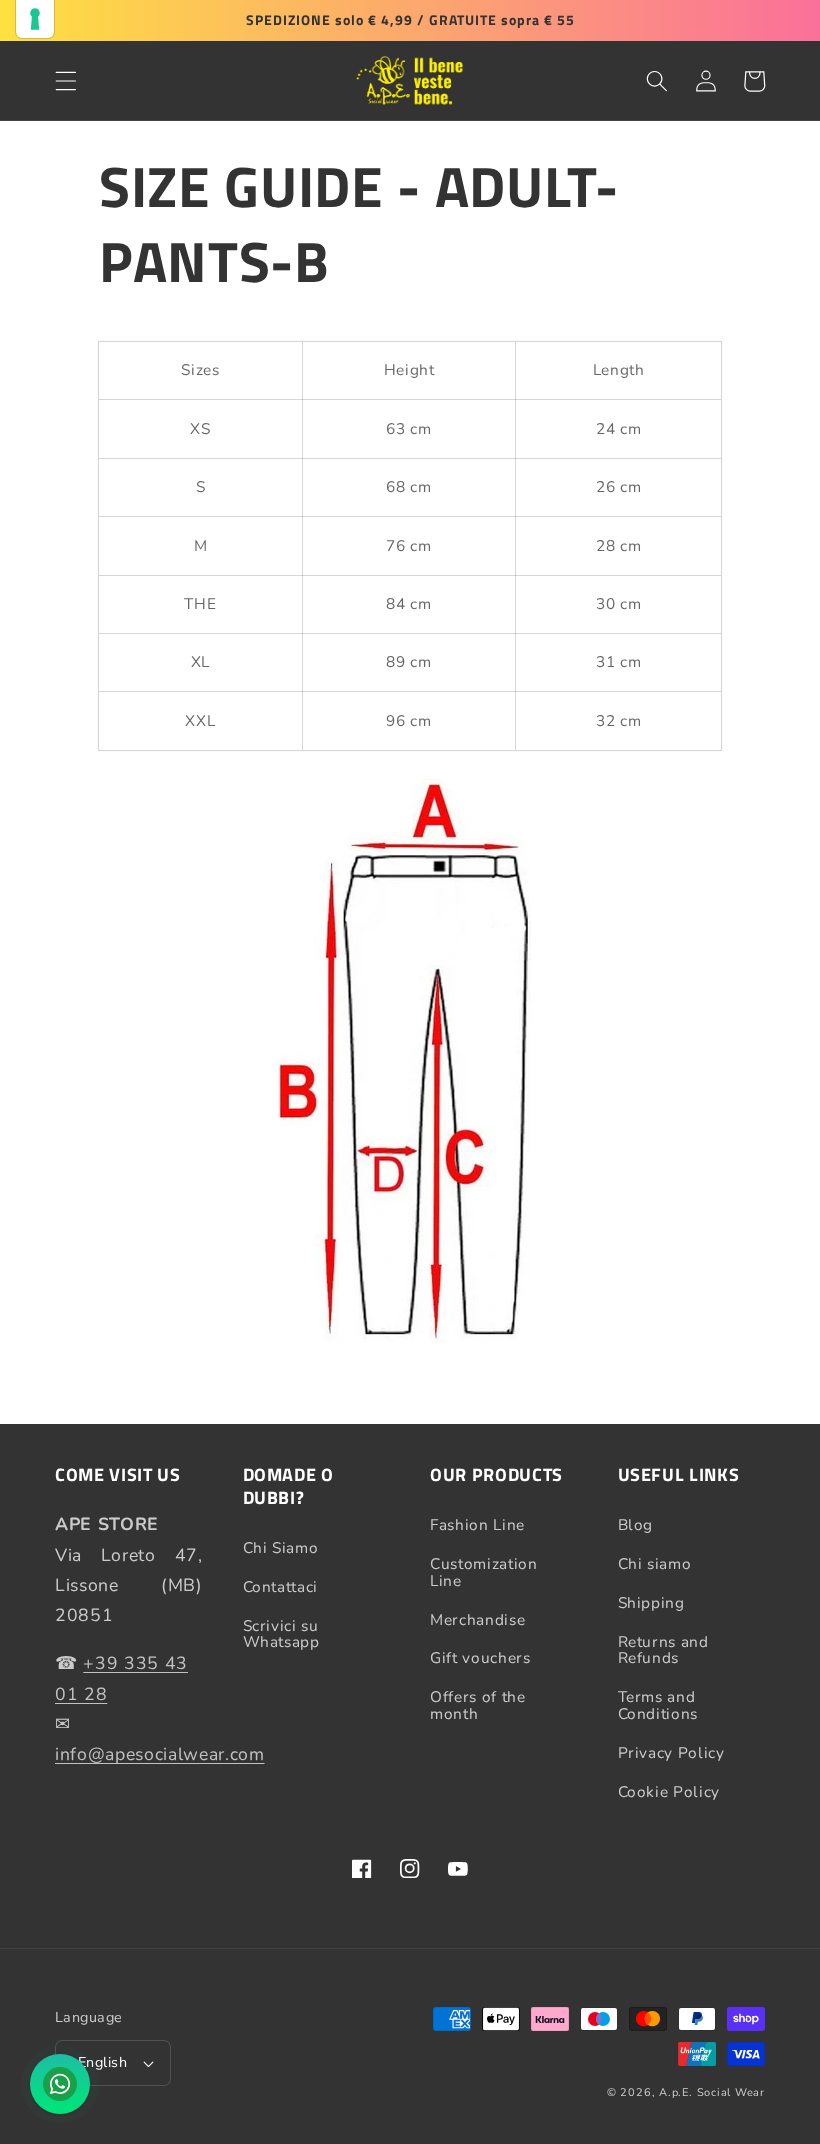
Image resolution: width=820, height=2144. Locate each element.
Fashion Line (477, 1526)
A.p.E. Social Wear (712, 2092)
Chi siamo (655, 1563)
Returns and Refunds (663, 1650)
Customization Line (484, 1572)
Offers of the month (478, 1705)
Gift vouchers (480, 1657)
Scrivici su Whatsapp (281, 1634)
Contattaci (281, 1586)
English (102, 2062)
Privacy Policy (671, 1752)
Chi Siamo (281, 1549)
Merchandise (477, 1619)
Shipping (651, 1602)
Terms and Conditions (658, 1705)
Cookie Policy (669, 1791)
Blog (636, 1526)
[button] (66, 81)
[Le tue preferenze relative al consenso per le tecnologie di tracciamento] (35, 19)
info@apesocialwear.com (160, 1754)
